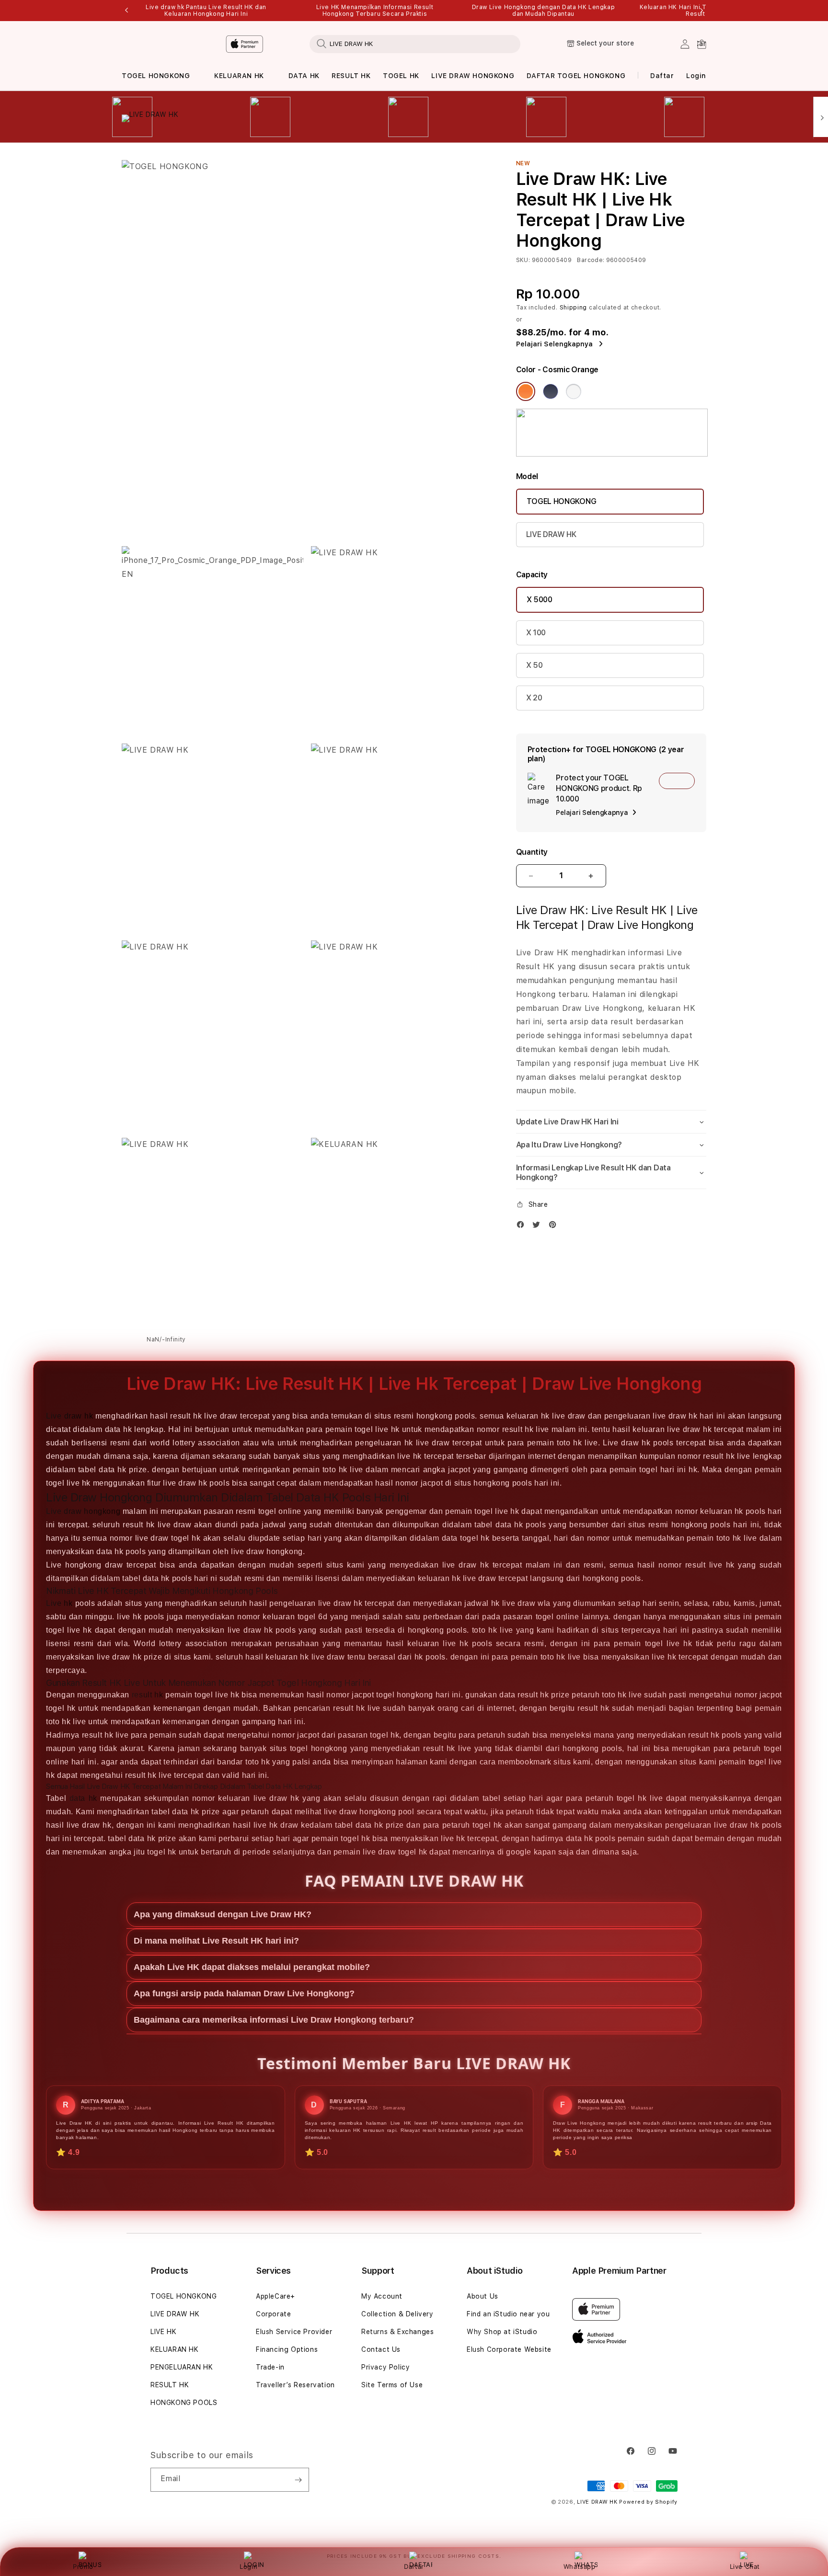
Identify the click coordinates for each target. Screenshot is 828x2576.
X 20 (534, 698)
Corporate (273, 2314)
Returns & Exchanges (397, 2332)
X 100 (536, 633)
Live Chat (745, 2566)
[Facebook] (523, 1227)
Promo (83, 2566)
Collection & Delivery (397, 2314)
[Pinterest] (555, 1227)
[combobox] (415, 44)
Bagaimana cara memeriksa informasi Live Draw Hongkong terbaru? (274, 2020)
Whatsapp (580, 2566)
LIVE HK (163, 2332)
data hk (83, 1798)
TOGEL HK (401, 76)
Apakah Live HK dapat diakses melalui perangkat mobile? (252, 1967)
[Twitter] (539, 1227)
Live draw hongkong (83, 1511)
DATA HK (304, 76)
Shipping (574, 308)
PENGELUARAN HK (182, 2367)
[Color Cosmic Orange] (526, 391)
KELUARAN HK (239, 76)
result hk (148, 1695)
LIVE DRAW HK (551, 534)
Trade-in (270, 2367)
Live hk (59, 1603)
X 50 (535, 665)
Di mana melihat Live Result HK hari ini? (216, 1941)
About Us (483, 2296)
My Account (382, 2296)
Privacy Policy (385, 2367)
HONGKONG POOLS (184, 2403)
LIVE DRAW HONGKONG (473, 76)
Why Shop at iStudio (502, 2332)
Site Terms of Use (392, 2385)
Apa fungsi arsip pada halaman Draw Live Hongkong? (244, 1993)
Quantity (532, 852)
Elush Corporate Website (509, 2349)
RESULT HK (351, 76)
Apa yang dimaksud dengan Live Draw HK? (223, 1914)
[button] (156, 76)
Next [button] (701, 11)
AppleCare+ (276, 2296)
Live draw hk (69, 1416)
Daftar (414, 2566)
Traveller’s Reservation (295, 2385)
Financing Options (287, 2349)
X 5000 (540, 600)
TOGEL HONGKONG (156, 76)
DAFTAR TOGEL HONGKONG (576, 76)
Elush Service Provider (294, 2332)
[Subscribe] (298, 2480)
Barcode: (591, 260)
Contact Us (381, 2349)
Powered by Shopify (648, 2502)
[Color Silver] (574, 391)
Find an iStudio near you (508, 2314)
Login (248, 2566)
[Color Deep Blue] (551, 391)
